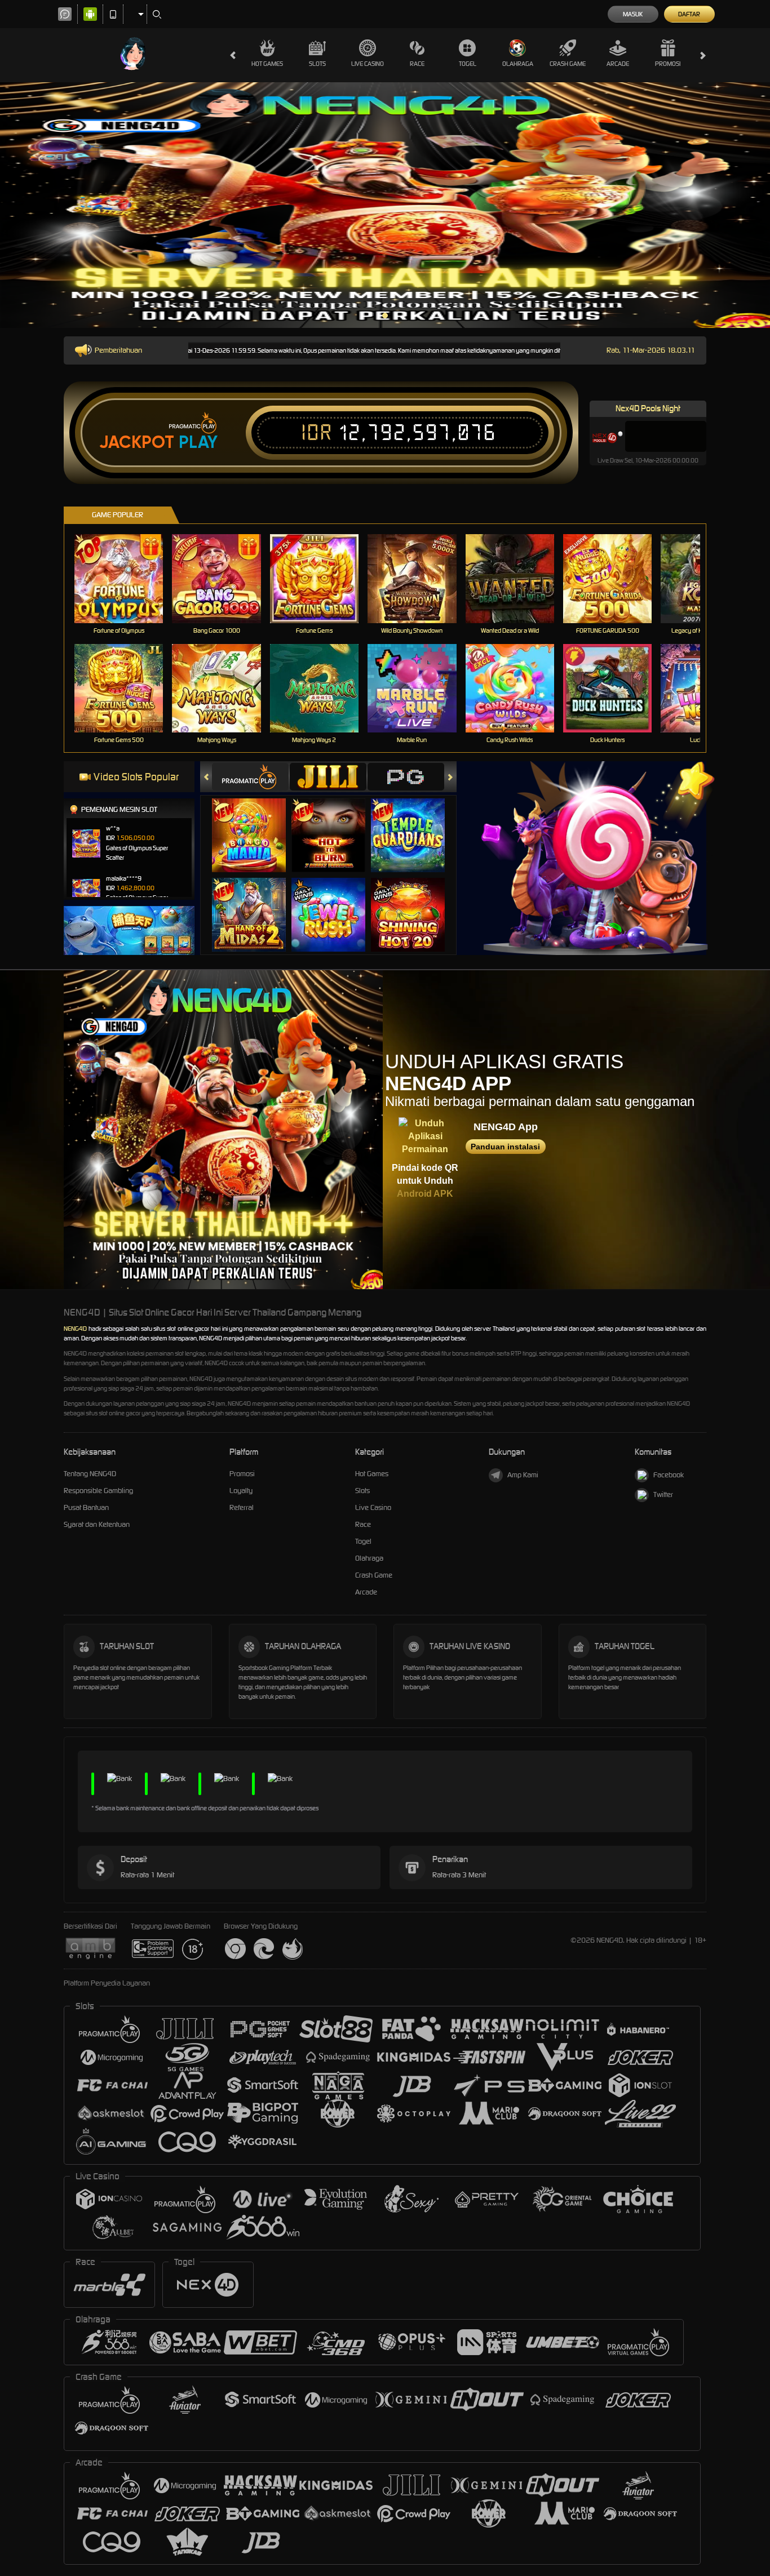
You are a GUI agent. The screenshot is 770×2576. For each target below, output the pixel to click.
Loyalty (241, 1491)
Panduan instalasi (505, 1147)
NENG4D (75, 1329)
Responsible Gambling (98, 1491)
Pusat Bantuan (86, 1507)
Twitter (663, 1494)
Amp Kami (523, 1475)
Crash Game (568, 64)
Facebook (669, 1475)
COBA (256, 824)
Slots (317, 64)
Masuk (633, 14)
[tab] (250, 777)
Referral (242, 1507)
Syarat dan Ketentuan (97, 1524)
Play (198, 442)
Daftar (689, 14)
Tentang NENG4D (90, 1474)
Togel (468, 64)
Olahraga (518, 64)
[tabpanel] (385, 205)
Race (417, 64)
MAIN (126, 578)
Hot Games (267, 64)
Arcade (618, 64)
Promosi (668, 64)
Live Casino (368, 64)
